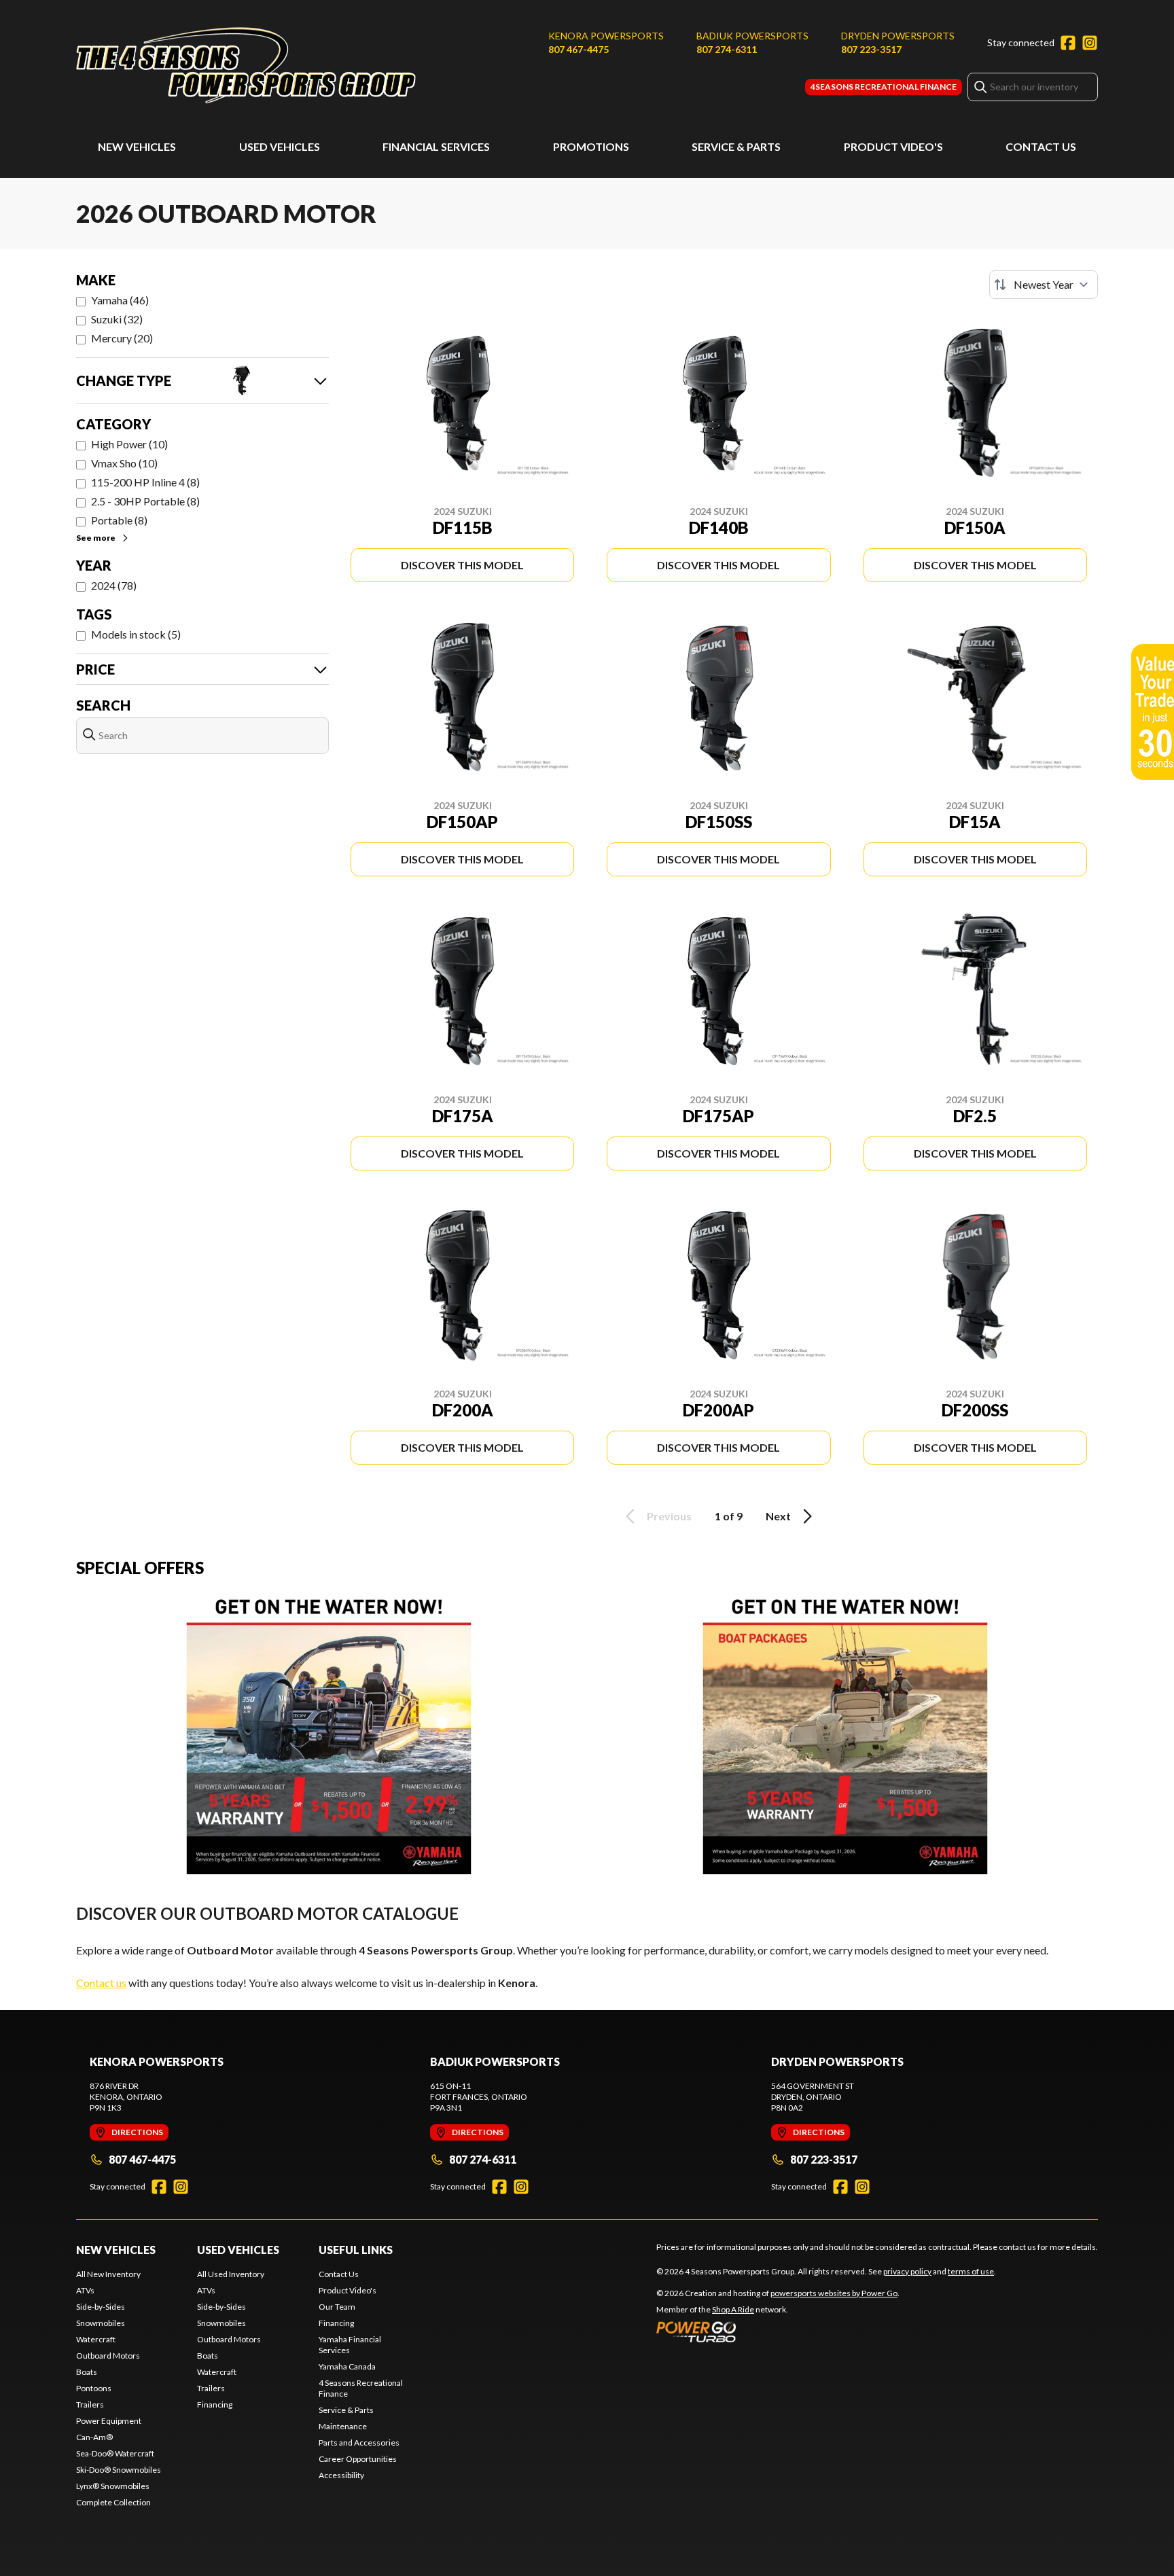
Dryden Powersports (898, 36)
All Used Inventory (231, 2274)
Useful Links (356, 2250)
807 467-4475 (579, 49)
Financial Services (436, 146)
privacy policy (907, 2271)
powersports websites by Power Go (834, 2293)
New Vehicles (137, 146)
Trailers (90, 2404)
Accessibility (341, 2475)
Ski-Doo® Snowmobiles (119, 2470)
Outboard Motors (108, 2356)
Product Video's (893, 146)
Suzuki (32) (117, 319)
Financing (215, 2404)
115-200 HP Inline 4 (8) (145, 482)
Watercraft (96, 2339)
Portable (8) (119, 520)
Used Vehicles (280, 146)
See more (96, 538)
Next (778, 1516)
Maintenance (343, 2426)
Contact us (101, 1983)
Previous (669, 1516)
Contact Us (1041, 146)
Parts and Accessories (359, 2443)
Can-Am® (94, 2437)
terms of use (971, 2271)
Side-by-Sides (101, 2307)
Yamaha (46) (120, 300)
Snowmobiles (101, 2323)
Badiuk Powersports (752, 36)
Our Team (337, 2307)
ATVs (85, 2290)
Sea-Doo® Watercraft (115, 2453)
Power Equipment (109, 2421)
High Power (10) (129, 444)
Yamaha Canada (347, 2366)
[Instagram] (1090, 43)
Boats (87, 2372)
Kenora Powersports (606, 36)
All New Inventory (108, 2274)
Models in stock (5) (136, 634)
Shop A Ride (733, 2309)
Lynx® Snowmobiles (113, 2486)
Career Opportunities (358, 2459)
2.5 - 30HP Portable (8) (145, 501)
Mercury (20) (122, 338)
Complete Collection (113, 2502)
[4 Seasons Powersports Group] (246, 66)
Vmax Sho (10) (124, 463)
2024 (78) (114, 585)
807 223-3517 (871, 49)
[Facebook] (1068, 43)
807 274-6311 (727, 49)
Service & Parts (736, 146)
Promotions (591, 146)
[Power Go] (778, 2331)
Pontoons (94, 2388)
